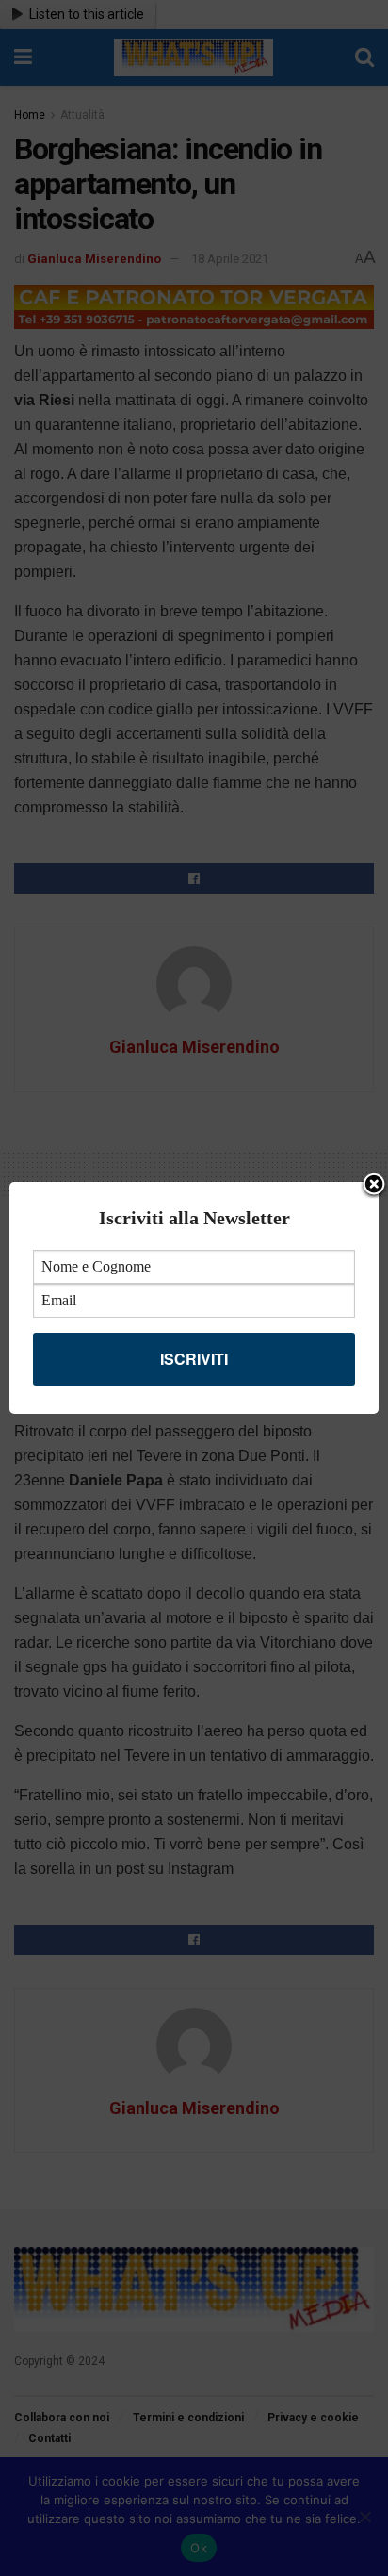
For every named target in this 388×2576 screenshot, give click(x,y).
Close (374, 1186)
